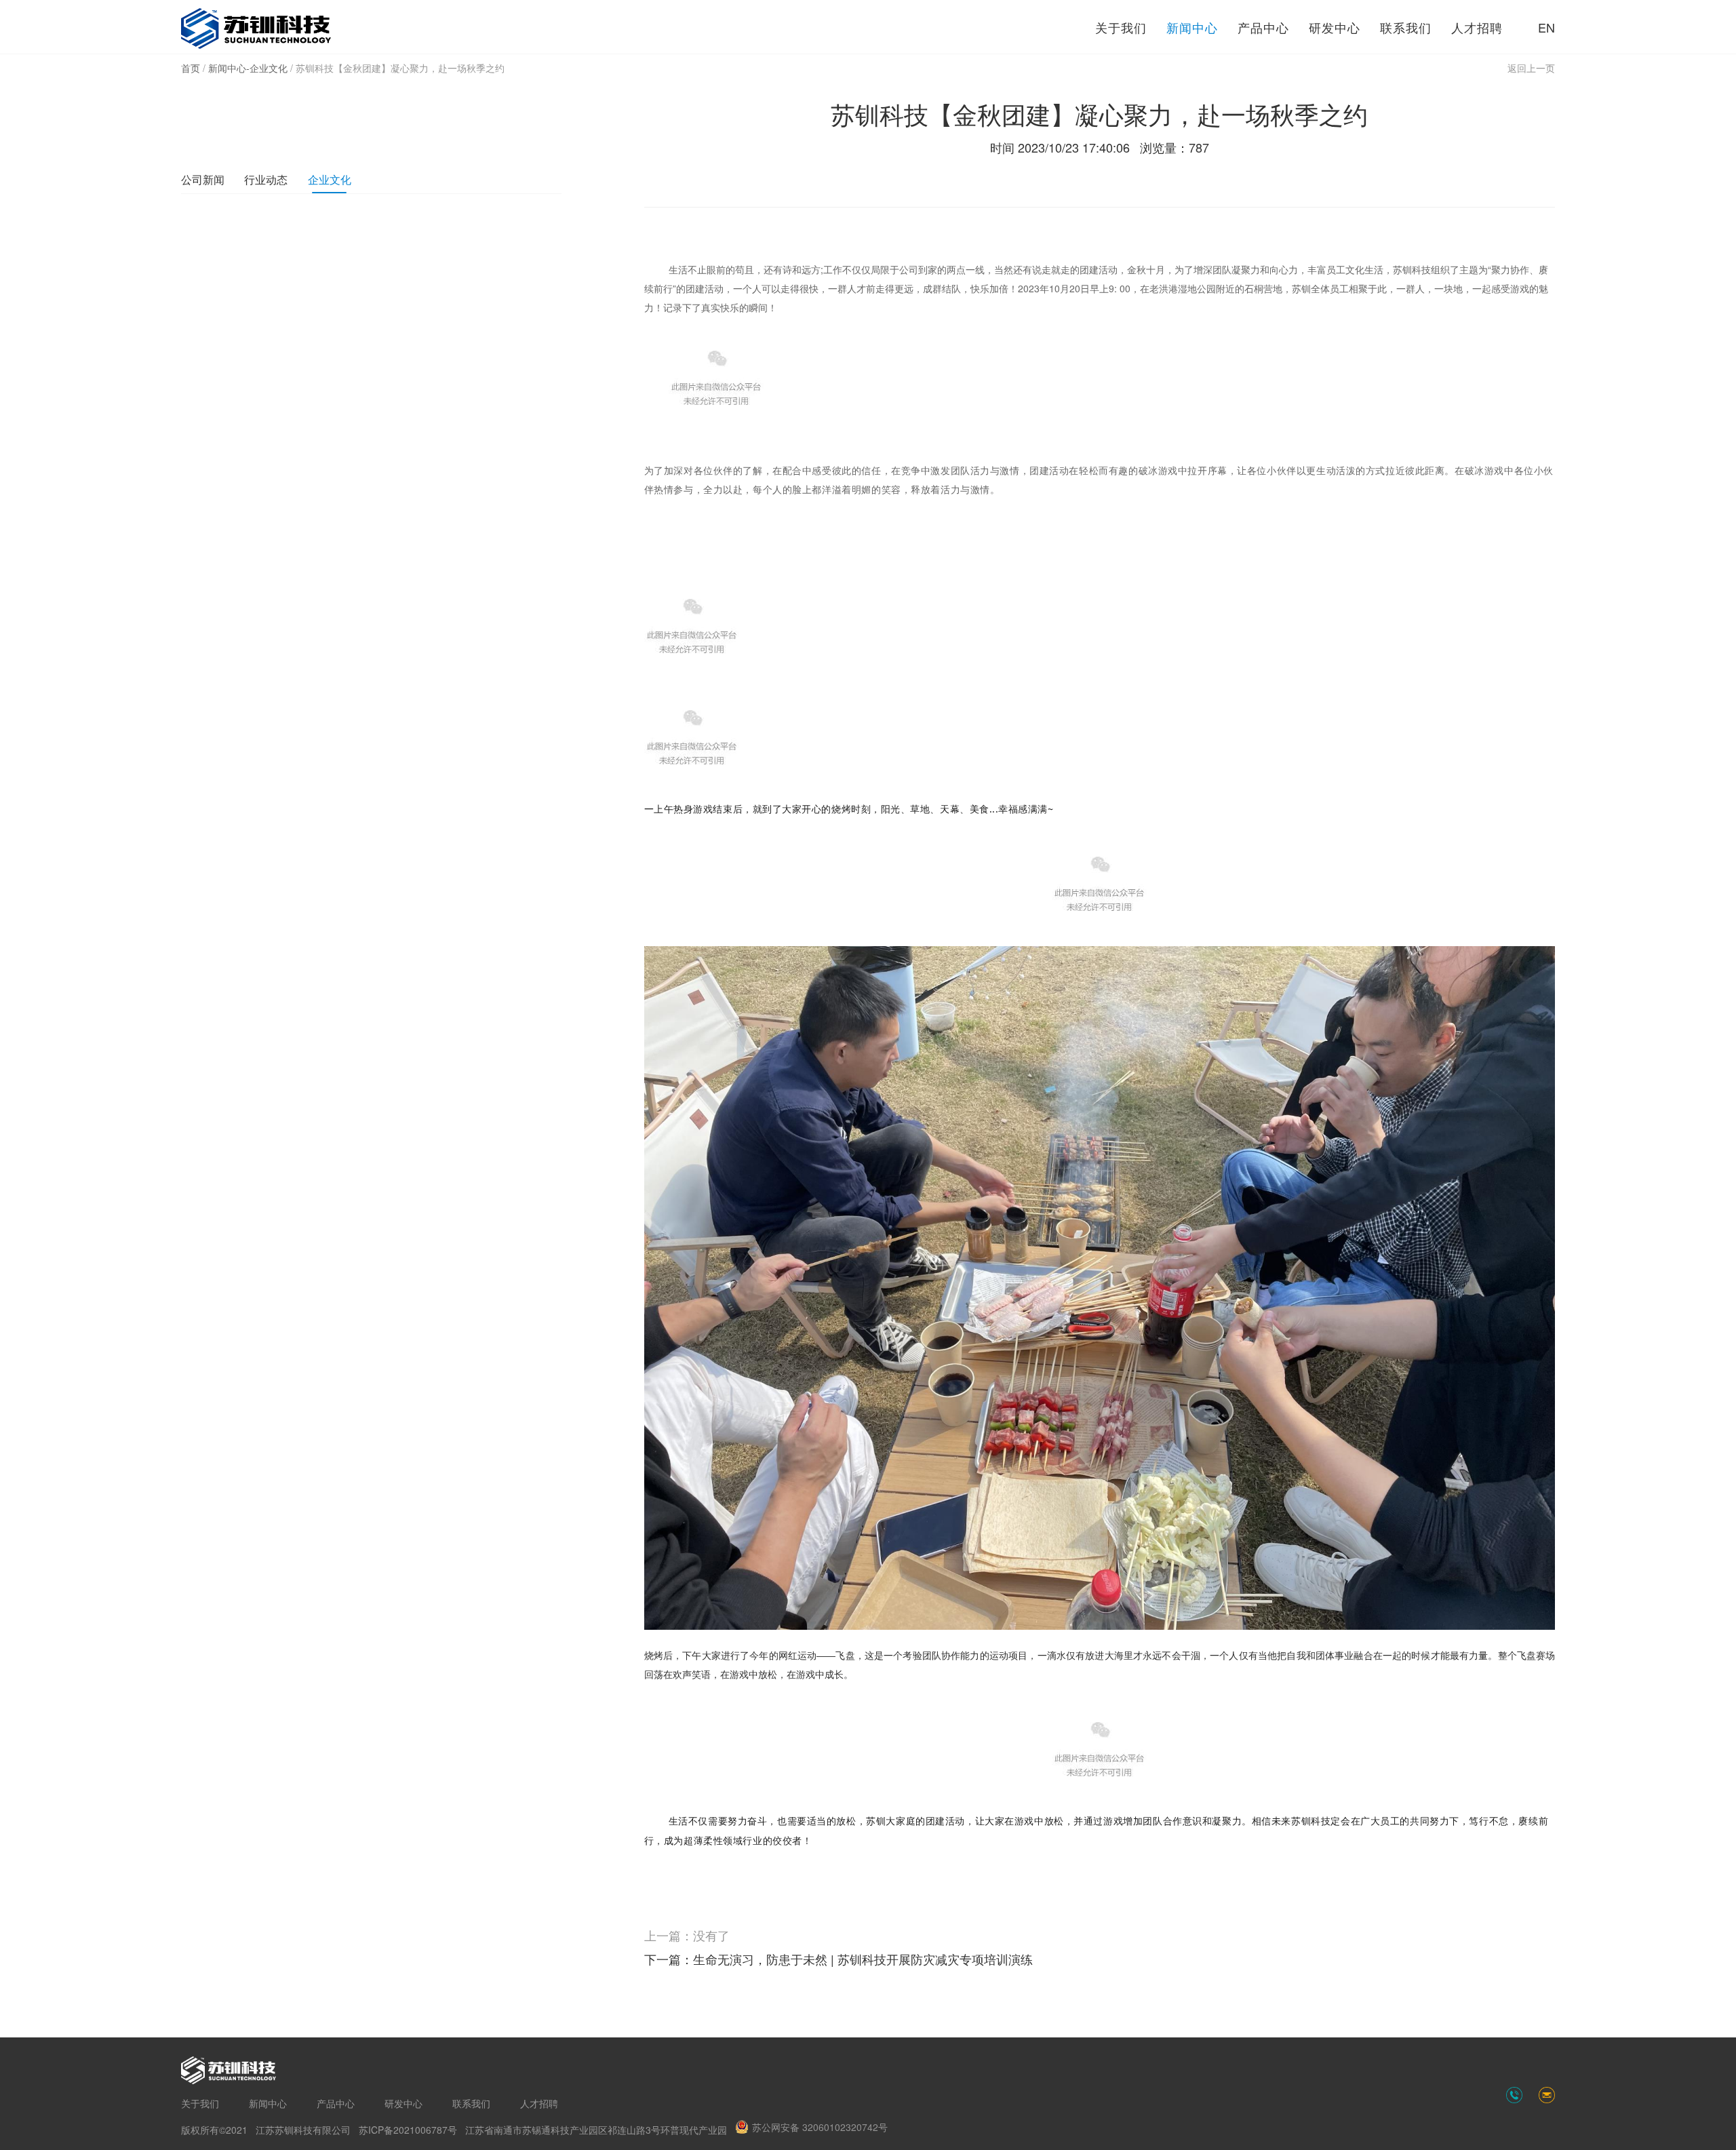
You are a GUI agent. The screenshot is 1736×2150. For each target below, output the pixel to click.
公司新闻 (203, 179)
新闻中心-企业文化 (248, 68)
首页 (191, 68)
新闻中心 (1192, 27)
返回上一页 (1531, 68)
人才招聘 (1477, 27)
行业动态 (266, 179)
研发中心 (1335, 27)
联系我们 (1406, 27)
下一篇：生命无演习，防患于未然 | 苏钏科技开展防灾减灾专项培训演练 (839, 1959)
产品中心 (1263, 27)
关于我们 (1121, 27)
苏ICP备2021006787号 (408, 2130)
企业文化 (330, 179)
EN (1546, 27)
